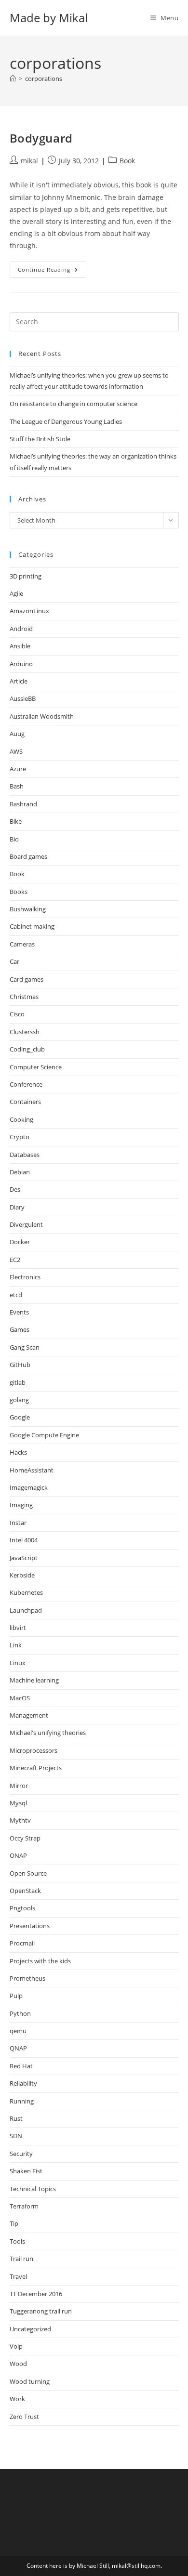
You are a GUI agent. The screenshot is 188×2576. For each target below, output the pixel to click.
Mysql (18, 1803)
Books (19, 892)
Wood (18, 2364)
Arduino (21, 664)
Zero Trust (24, 2417)
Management (29, 1715)
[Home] (13, 79)
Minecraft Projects (36, 1768)
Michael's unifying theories (48, 1733)
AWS (16, 751)
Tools (17, 2241)
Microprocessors (34, 1750)
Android (21, 629)
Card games (27, 979)
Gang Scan (25, 1347)
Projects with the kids (40, 1961)
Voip (16, 2346)
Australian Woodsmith (42, 716)
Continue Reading (52, 269)
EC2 (15, 1260)
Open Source (28, 1873)
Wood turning (30, 2381)
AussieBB (23, 698)
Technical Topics (33, 2189)
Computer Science (36, 1067)
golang (19, 1400)
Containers (25, 1102)
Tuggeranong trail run (41, 2311)
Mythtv (20, 1820)
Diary (17, 1207)
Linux (18, 1663)
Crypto (20, 1137)
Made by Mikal (49, 18)
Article (19, 681)
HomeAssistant (32, 1470)
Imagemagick (29, 1487)
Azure (18, 769)
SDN (16, 2136)
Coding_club (27, 1049)
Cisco (17, 1014)
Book (127, 161)
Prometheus (27, 1978)
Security (21, 2154)
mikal (29, 161)
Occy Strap (25, 1838)
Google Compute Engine (44, 1435)
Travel (18, 2276)
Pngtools (22, 1908)
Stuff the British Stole (40, 439)
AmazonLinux (29, 611)
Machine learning (34, 1680)
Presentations (30, 1926)
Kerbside (22, 1575)
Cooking (21, 1119)
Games (20, 1329)
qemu (18, 2031)
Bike (16, 821)
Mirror (19, 1786)
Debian (20, 1172)
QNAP (18, 2048)
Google (20, 1417)
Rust (16, 2118)
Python (20, 2013)
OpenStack (25, 1891)
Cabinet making (32, 926)
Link (16, 1645)
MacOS (20, 1698)
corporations (44, 79)
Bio (14, 839)
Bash (17, 786)
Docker (20, 1242)
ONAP (18, 1855)
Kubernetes (26, 1592)
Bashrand (23, 804)
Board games (28, 856)
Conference (26, 1084)
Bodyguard (41, 138)
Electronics (25, 1277)
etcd (16, 1295)
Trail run (21, 2259)
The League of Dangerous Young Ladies (66, 421)
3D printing (26, 576)
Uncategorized (30, 2329)
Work (17, 2399)
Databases (25, 1155)
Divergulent (26, 1224)
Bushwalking (28, 909)
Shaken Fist (26, 2171)
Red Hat (21, 2066)
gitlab (18, 1382)
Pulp (16, 1996)
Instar (18, 1523)
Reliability (23, 2083)
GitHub (20, 1365)
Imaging (21, 1505)
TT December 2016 (36, 2294)
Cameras (22, 944)
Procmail (22, 1943)
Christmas (24, 997)
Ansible (20, 646)
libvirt (18, 1628)
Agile (16, 593)
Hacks (18, 1452)
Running (22, 2101)
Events (19, 1312)
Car (14, 961)
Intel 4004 (24, 1540)
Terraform (24, 2206)
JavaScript (24, 1558)
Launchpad (26, 1610)
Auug (17, 734)
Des (15, 1189)
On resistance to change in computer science (74, 404)
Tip (14, 2223)
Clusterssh (25, 1032)
